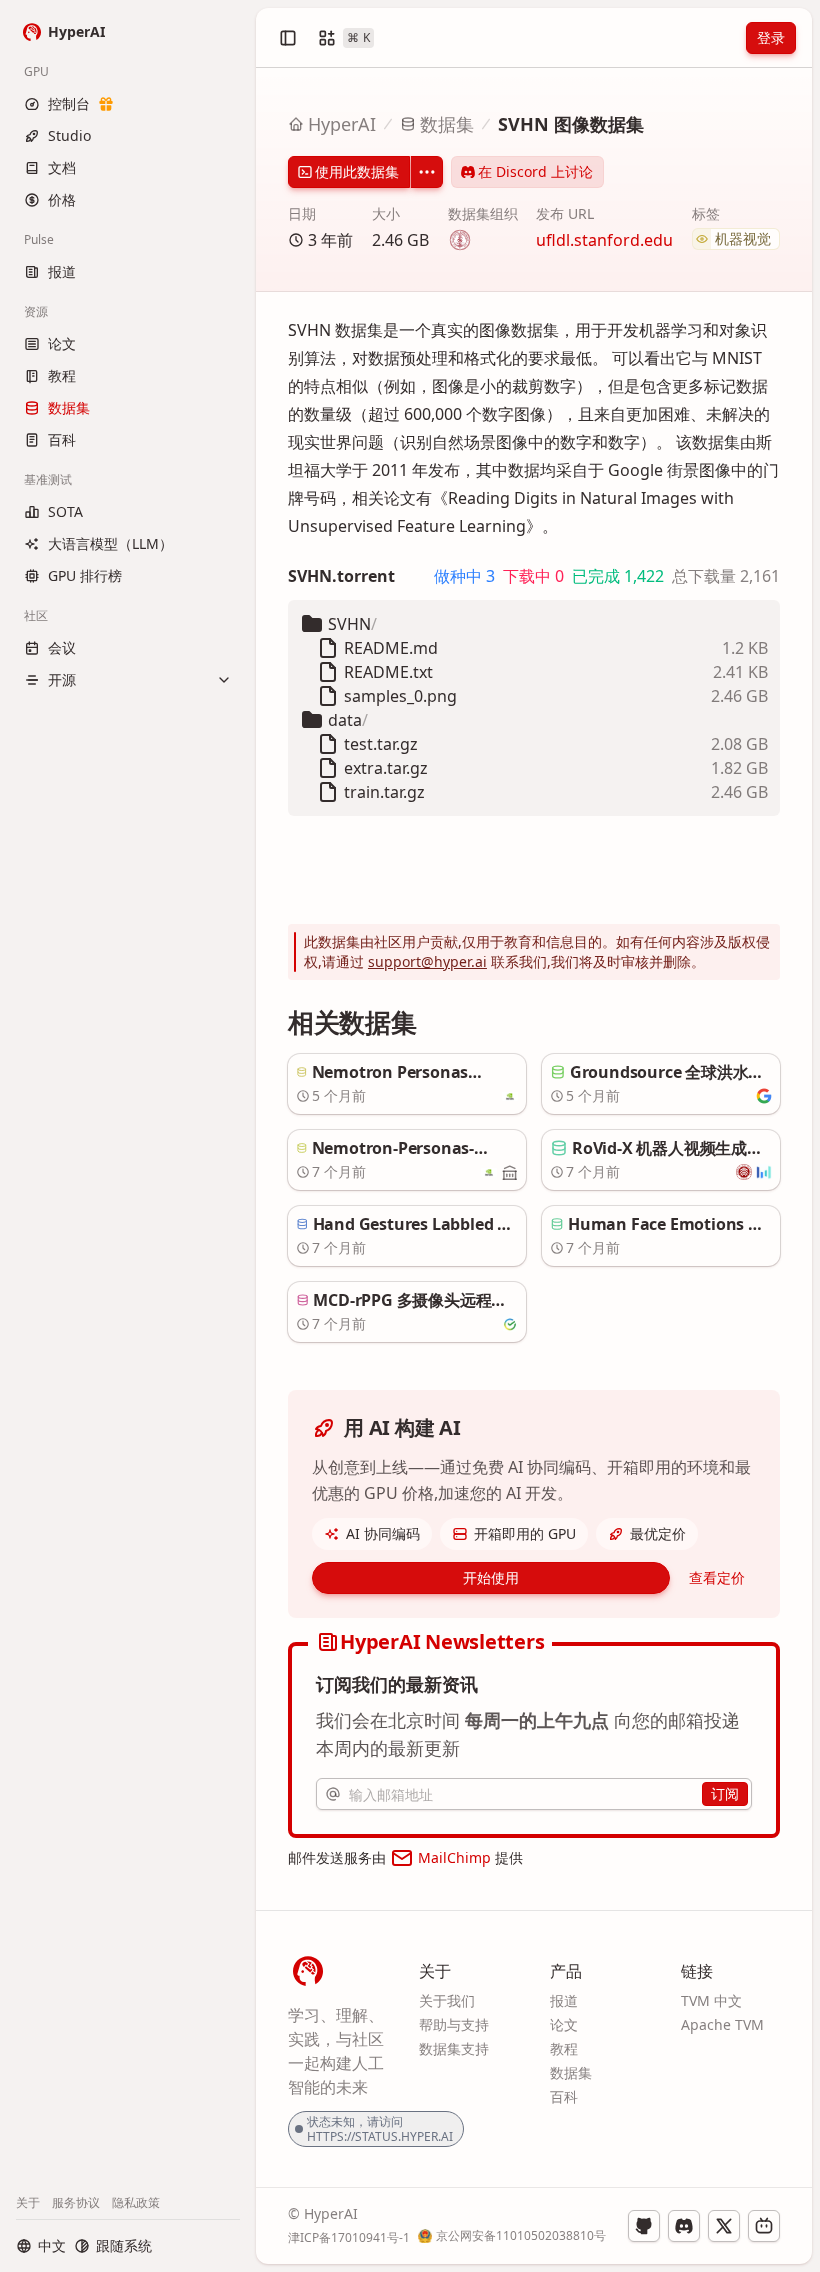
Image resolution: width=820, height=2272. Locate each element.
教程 (564, 2048)
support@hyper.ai (427, 961)
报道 (564, 2000)
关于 (28, 2202)
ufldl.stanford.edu (604, 240)
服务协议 (76, 2202)
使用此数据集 (357, 171)
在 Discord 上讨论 (535, 171)
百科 (564, 2096)
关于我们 (447, 2000)
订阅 (725, 1793)
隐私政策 (136, 2202)
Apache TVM (722, 2024)
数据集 (447, 124)
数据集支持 (454, 2048)
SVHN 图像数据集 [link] (571, 124)
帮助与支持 (454, 2024)
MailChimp (454, 1857)
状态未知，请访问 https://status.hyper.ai (380, 2129)
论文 (564, 2024)
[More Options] (427, 172)
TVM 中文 (711, 2000)
